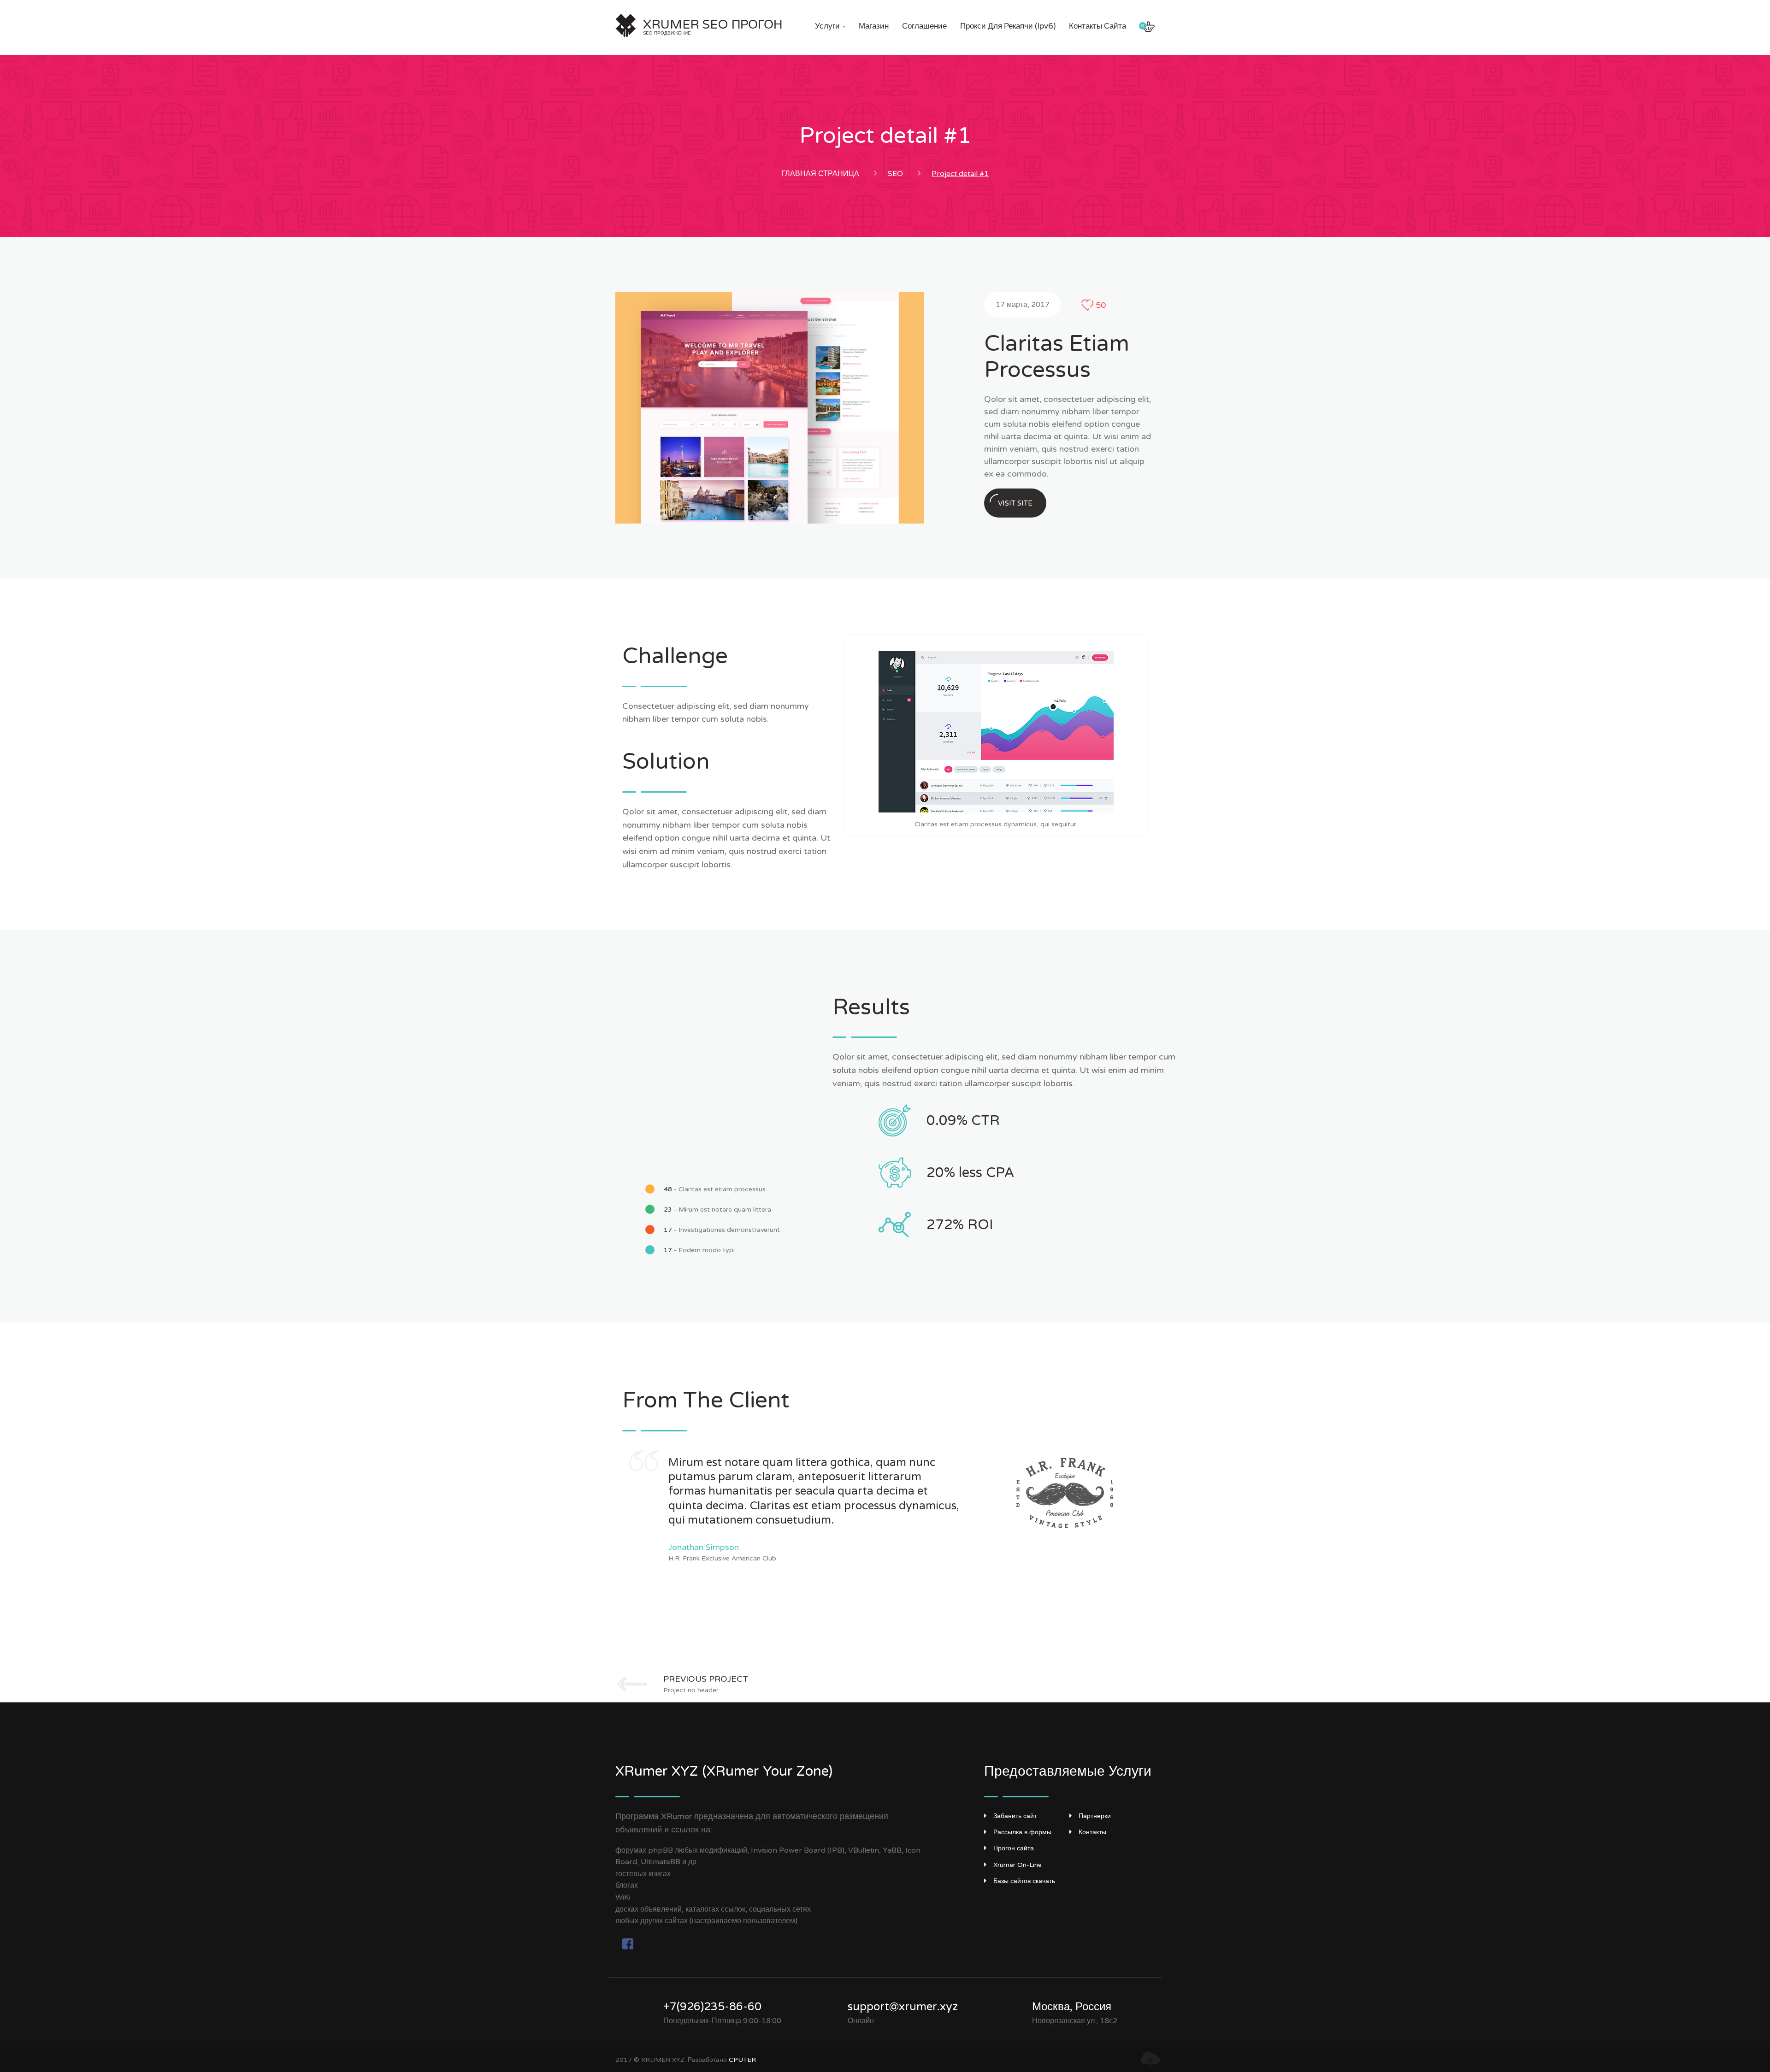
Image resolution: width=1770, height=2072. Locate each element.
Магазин (874, 26)
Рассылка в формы (1022, 1832)
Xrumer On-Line (1018, 1865)
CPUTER (742, 2060)
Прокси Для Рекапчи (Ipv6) (1008, 26)
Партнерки (1095, 1816)
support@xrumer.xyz (903, 2007)
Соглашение (924, 26)
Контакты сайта (1097, 26)
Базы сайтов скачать (1024, 1881)
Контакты (1092, 1832)
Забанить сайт (1015, 1816)
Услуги (830, 26)
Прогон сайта (1014, 1848)
